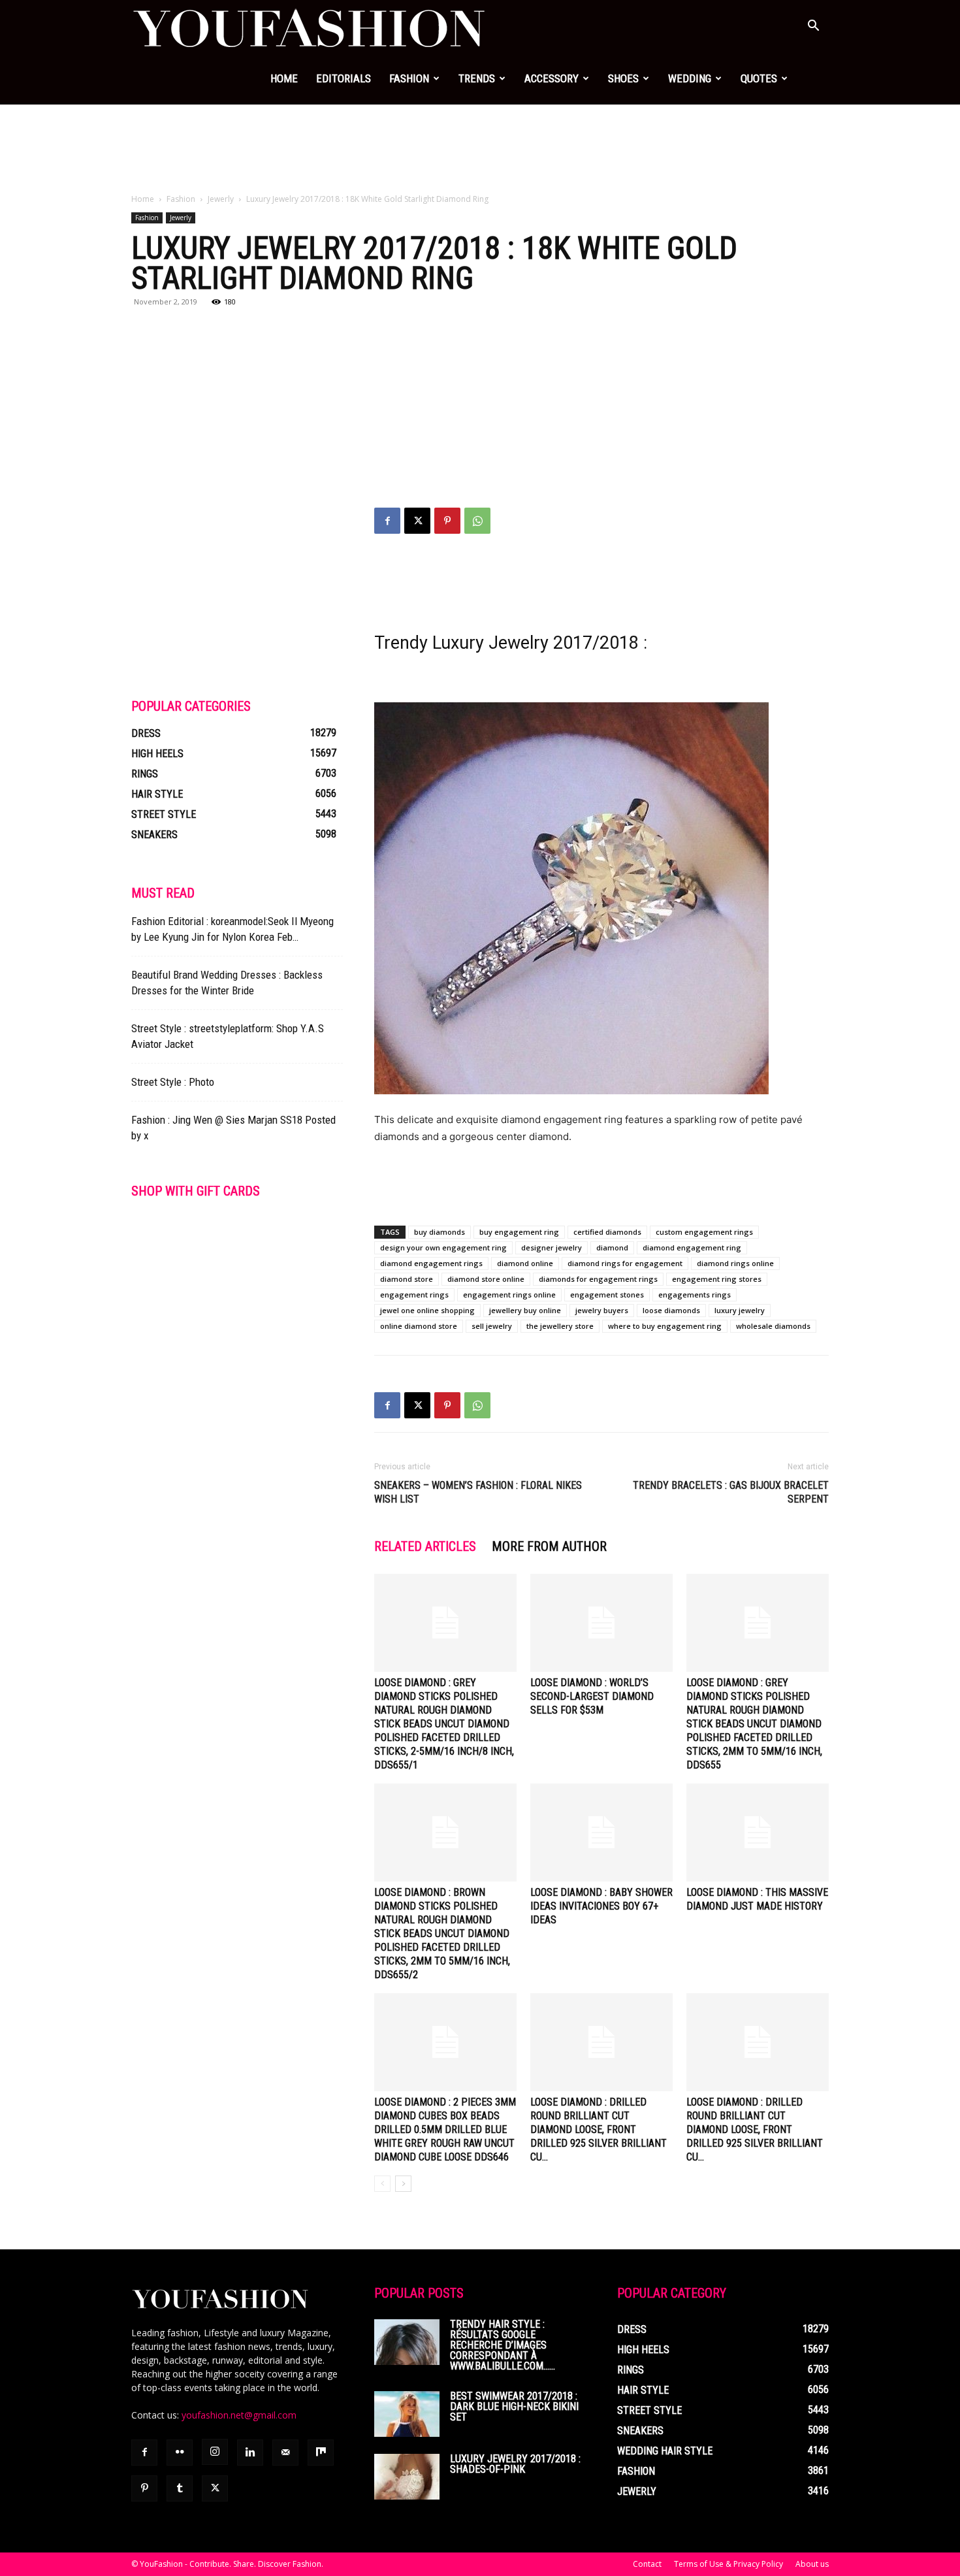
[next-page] (403, 2184)
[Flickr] (180, 2453)
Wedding (690, 78)
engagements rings (695, 1295)
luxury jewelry (740, 1310)
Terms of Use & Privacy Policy (728, 2564)
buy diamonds (440, 1232)
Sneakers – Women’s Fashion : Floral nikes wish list (478, 1492)
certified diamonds (607, 1232)
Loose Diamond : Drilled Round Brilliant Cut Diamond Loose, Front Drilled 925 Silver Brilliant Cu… (599, 2129)
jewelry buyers (602, 1310)
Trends (477, 78)
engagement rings (414, 1295)
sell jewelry (492, 1326)
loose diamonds (671, 1310)
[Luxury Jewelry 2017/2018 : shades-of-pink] (407, 2477)
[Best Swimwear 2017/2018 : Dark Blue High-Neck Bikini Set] (407, 2414)
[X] (417, 521)
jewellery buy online (525, 1310)
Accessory (552, 78)
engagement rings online (509, 1295)
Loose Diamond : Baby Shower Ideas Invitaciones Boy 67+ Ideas (601, 1906)
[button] (813, 27)
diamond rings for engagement (625, 1263)
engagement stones (607, 1295)
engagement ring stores (717, 1279)
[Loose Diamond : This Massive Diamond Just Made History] (758, 1833)
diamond (612, 1247)
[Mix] (321, 2453)
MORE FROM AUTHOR (549, 1546)
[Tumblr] (180, 2488)
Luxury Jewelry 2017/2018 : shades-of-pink (515, 2464)
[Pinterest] (447, 521)
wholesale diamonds (773, 1326)
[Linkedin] (250, 2453)
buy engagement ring (519, 1232)
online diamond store (419, 1326)
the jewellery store (560, 1326)
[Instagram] (215, 2452)
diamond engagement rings (431, 1263)
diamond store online (486, 1279)
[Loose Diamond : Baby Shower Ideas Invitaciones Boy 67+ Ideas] (601, 1833)
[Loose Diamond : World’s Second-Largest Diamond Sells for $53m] (601, 1623)
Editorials (344, 78)
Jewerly (221, 199)
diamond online (525, 1263)
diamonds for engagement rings (598, 1279)
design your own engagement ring (443, 1247)
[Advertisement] (480, 150)
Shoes (623, 78)
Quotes (759, 78)
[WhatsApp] (477, 521)
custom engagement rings (704, 1232)
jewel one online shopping (427, 1310)
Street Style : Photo (173, 1082)
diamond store (407, 1279)
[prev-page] (382, 2184)
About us (812, 2564)
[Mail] (285, 2453)
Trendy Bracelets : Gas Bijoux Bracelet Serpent (731, 1492)
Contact (647, 2564)
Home (284, 78)
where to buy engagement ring (665, 1326)
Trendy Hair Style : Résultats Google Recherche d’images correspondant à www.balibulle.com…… (503, 2345)
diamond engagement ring (692, 1247)
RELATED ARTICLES (425, 1546)
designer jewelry (552, 1247)
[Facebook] (387, 521)
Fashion (409, 78)
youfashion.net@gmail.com (239, 2415)
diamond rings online (735, 1263)
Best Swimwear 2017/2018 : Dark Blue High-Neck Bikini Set (514, 2406)
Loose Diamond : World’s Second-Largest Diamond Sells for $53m (592, 1696)
